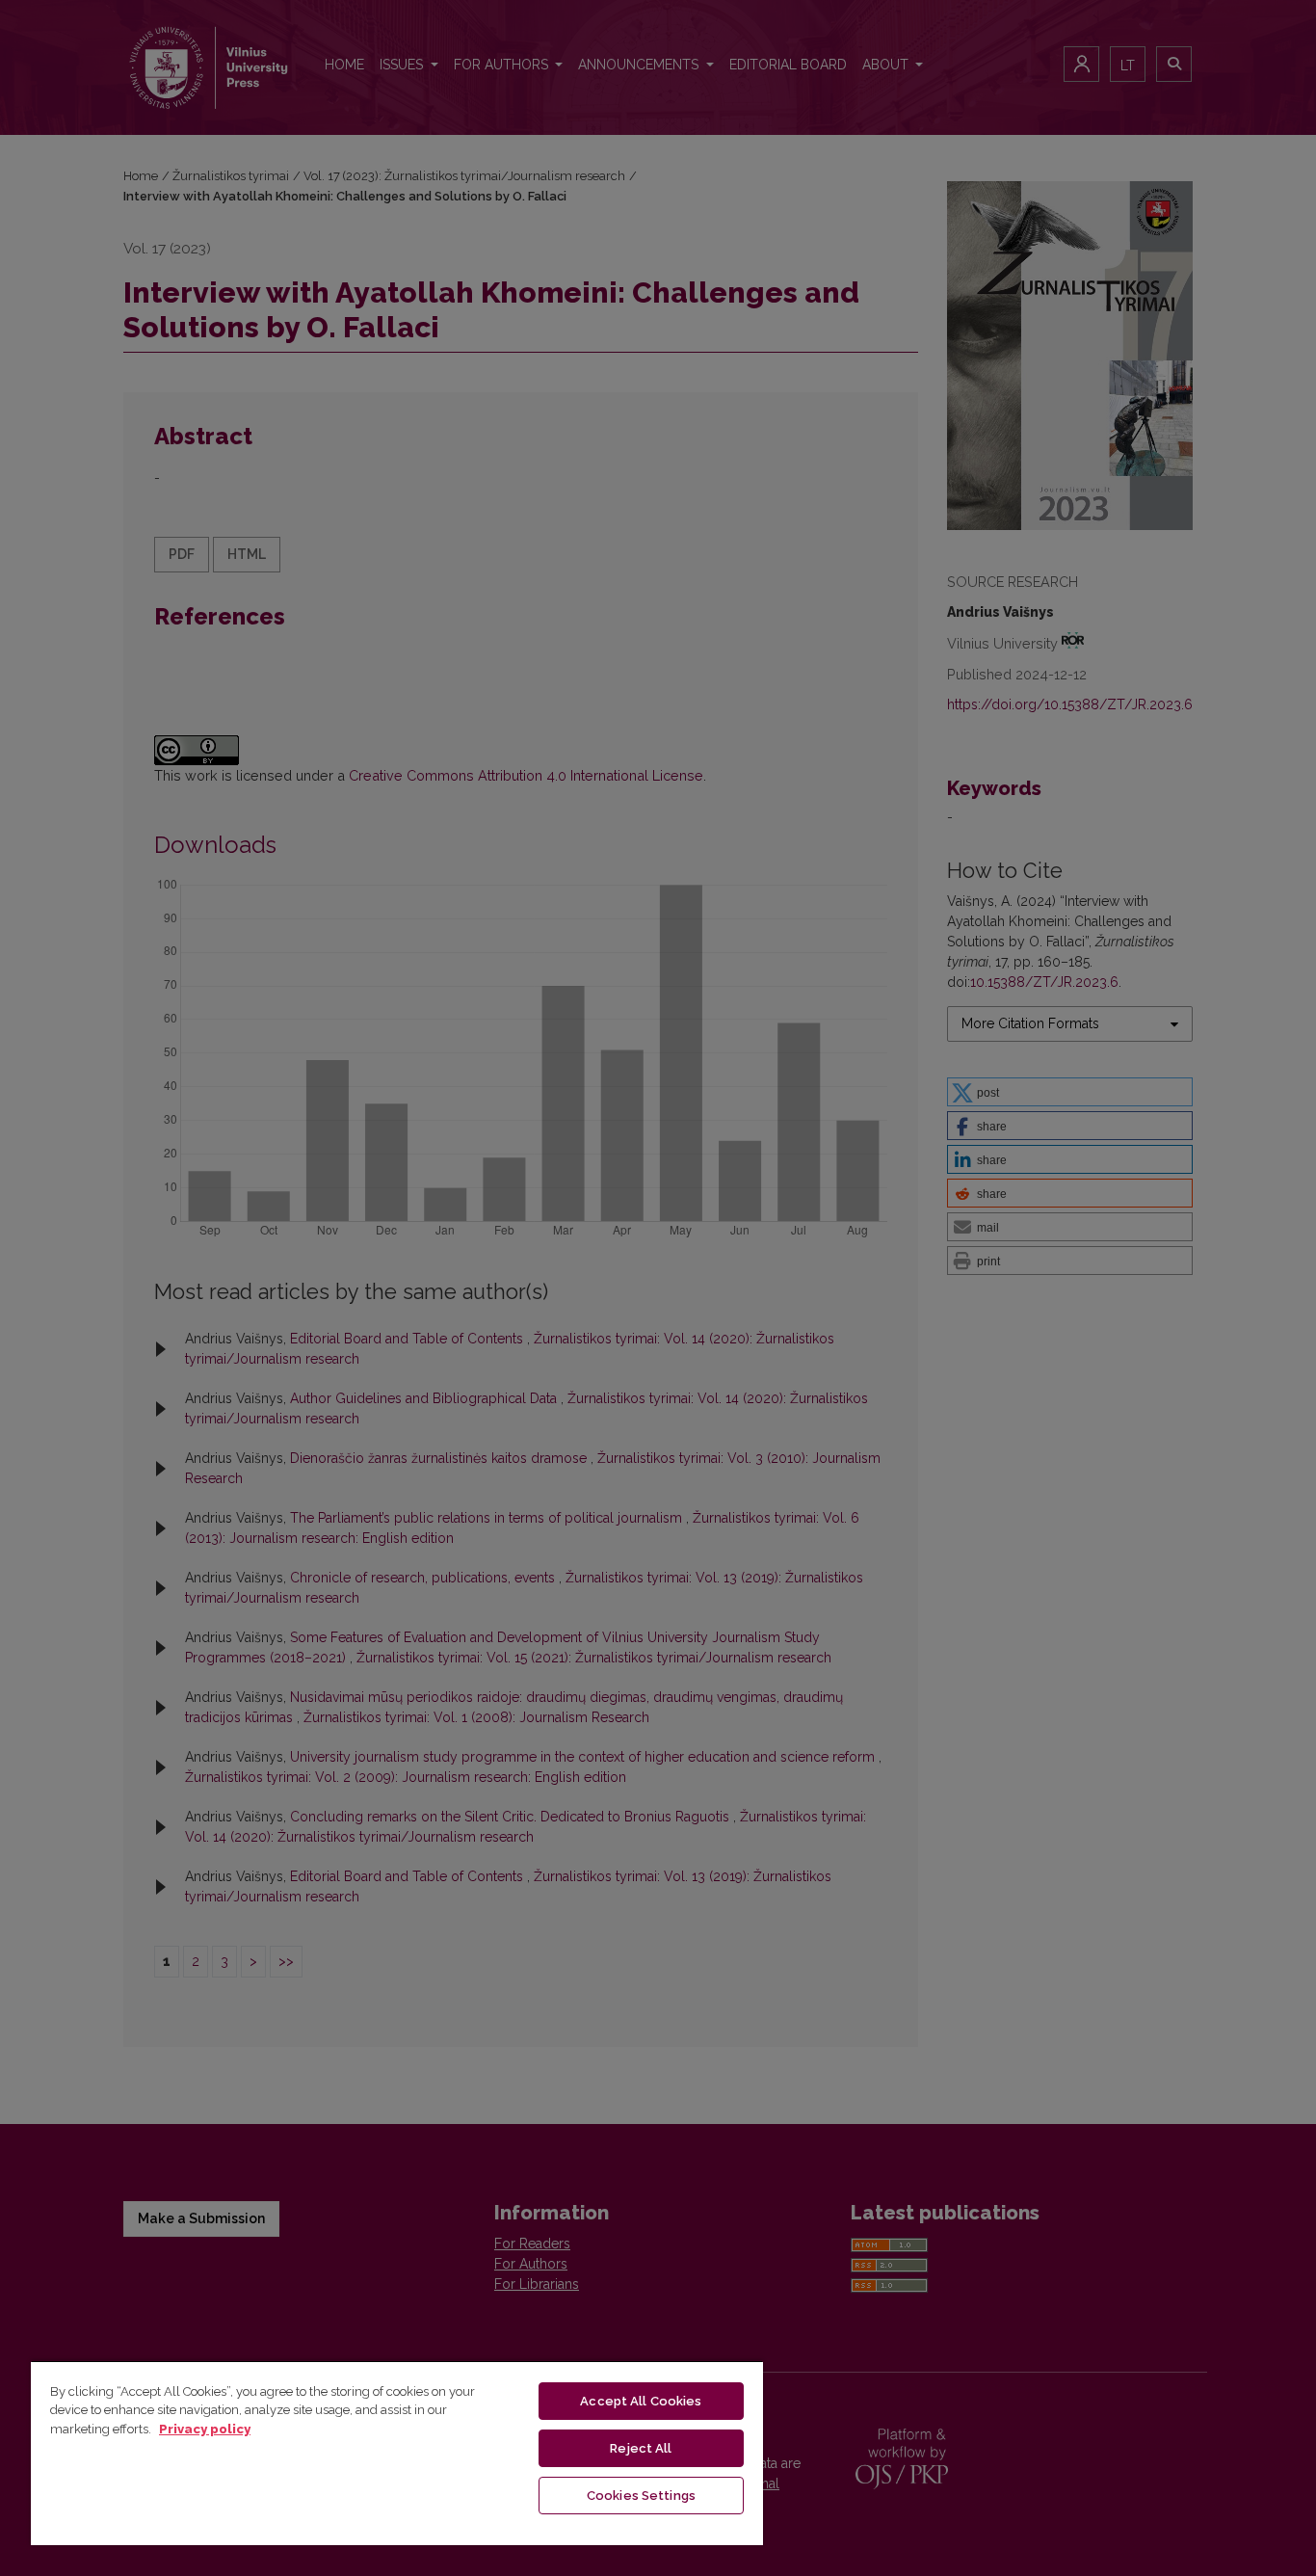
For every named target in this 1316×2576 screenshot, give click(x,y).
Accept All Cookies (641, 2401)
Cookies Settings (641, 2496)
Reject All (641, 2448)
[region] (397, 2453)
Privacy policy (205, 2429)
